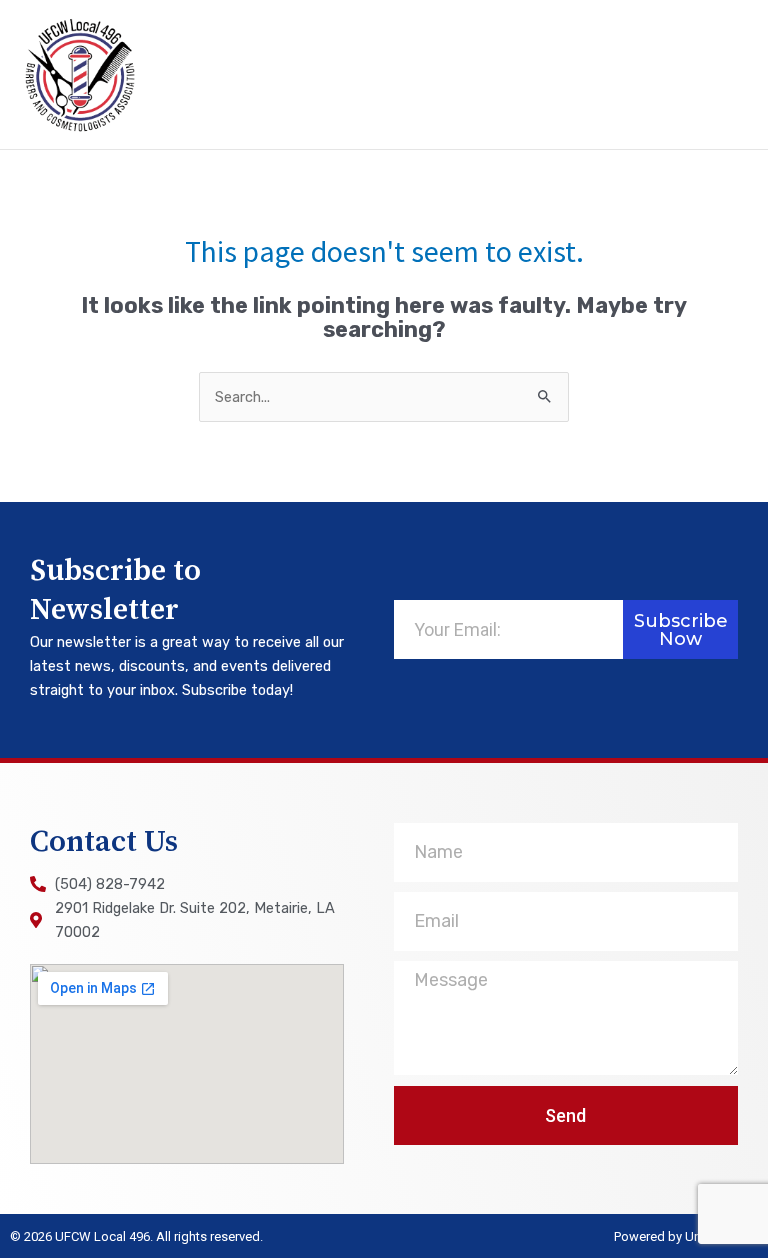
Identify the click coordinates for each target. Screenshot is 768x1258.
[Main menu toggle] (725, 75)
